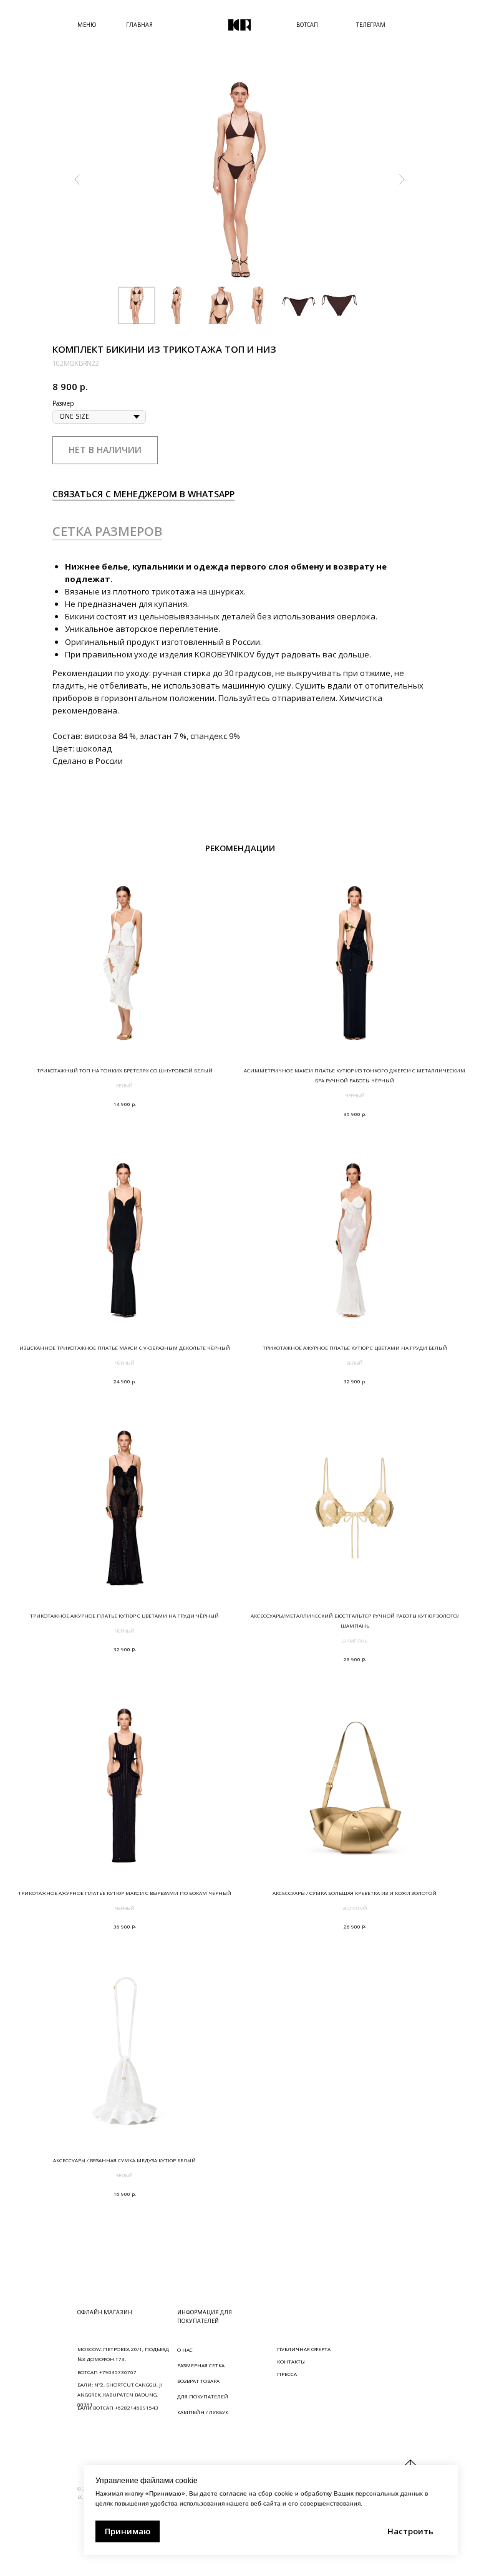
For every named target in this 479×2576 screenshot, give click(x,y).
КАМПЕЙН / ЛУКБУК (203, 2412)
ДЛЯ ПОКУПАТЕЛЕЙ (203, 2396)
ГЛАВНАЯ (139, 25)
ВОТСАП (307, 25)
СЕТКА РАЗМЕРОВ (107, 531)
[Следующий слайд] (402, 179)
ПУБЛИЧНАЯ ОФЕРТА (304, 2349)
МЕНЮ (87, 25)
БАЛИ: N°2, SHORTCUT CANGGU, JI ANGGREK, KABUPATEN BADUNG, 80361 (120, 2394)
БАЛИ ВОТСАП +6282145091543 (118, 2407)
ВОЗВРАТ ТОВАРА (198, 2381)
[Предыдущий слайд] (77, 179)
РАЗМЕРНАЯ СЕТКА (201, 2365)
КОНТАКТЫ (291, 2361)
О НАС (185, 2349)
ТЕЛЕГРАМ (371, 25)
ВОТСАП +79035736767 (107, 2372)
